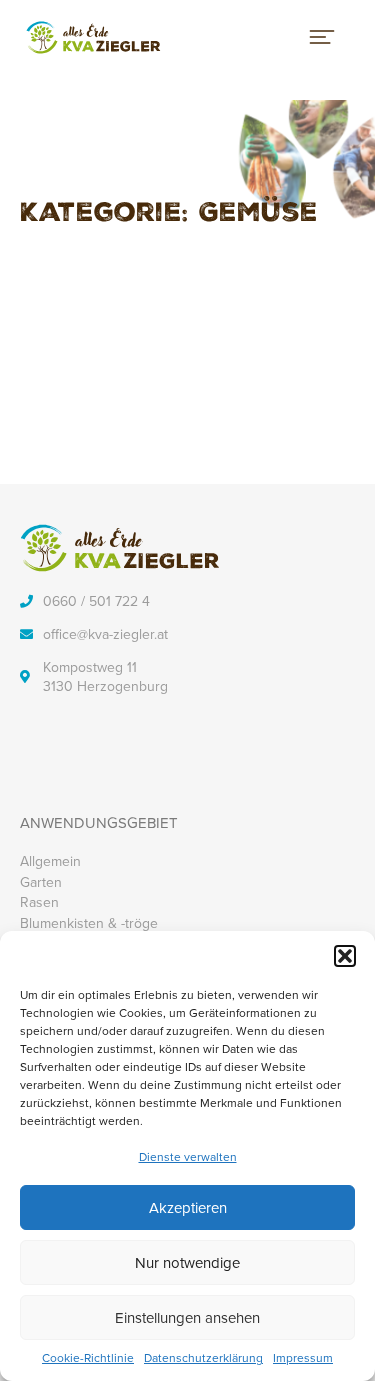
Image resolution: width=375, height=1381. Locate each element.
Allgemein (50, 861)
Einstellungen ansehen (187, 1317)
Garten (41, 882)
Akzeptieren (188, 1207)
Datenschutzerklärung (203, 1358)
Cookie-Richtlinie (88, 1358)
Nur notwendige (187, 1262)
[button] (345, 956)
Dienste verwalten (188, 1156)
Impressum (303, 1358)
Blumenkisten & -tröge (89, 923)
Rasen (39, 902)
